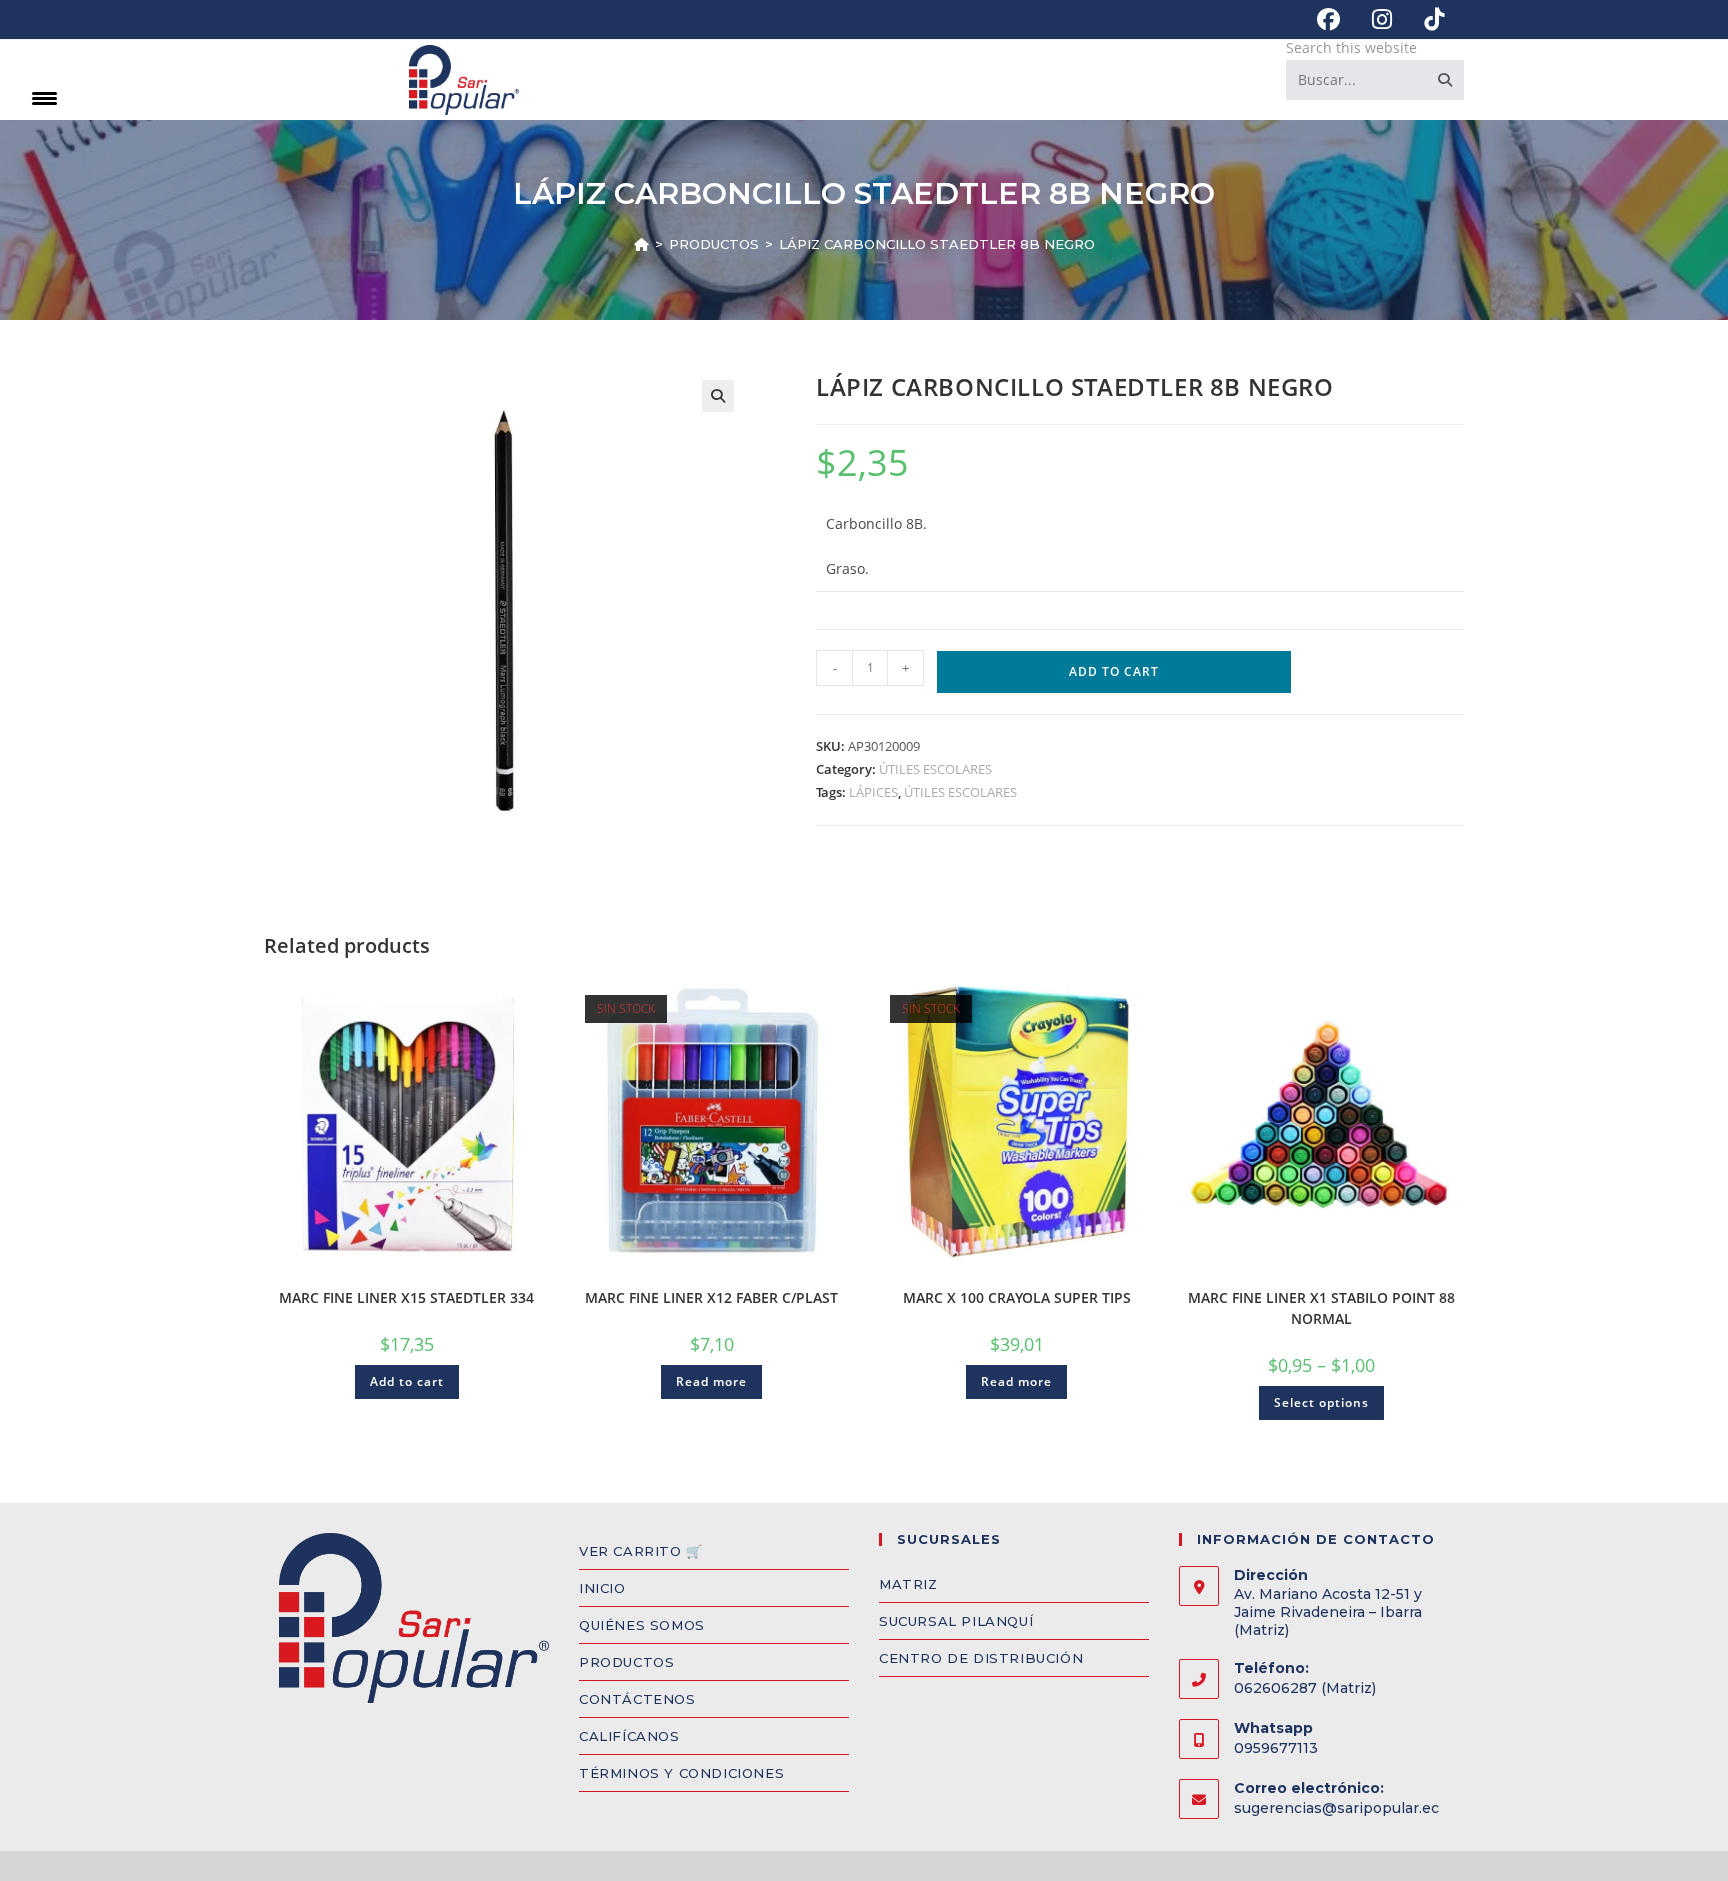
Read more (711, 1381)
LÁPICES (873, 792)
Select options (1321, 1402)
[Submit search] (1445, 80)
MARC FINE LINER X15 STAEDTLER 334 (406, 1297)
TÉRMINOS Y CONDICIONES (681, 1773)
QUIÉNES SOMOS (642, 1625)
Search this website (1351, 47)
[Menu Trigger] (44, 97)
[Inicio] (641, 244)
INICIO (602, 1588)
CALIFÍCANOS (629, 1736)
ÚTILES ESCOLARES (935, 769)
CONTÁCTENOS (637, 1699)
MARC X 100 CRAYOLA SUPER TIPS (1017, 1297)
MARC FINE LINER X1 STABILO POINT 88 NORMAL (1321, 1308)
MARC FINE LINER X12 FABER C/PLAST (711, 1297)
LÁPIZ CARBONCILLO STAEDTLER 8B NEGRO (937, 244)
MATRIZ (908, 1584)
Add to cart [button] (407, 1381)
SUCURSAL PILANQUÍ (956, 1621)
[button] (718, 396)
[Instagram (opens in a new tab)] (1382, 19)
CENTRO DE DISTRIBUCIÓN (981, 1658)
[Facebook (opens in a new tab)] (1328, 19)
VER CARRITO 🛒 (641, 1551)
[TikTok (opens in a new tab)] (1426, 19)
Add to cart (1114, 671)
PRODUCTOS (626, 1662)
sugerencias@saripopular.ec (1336, 1808)
